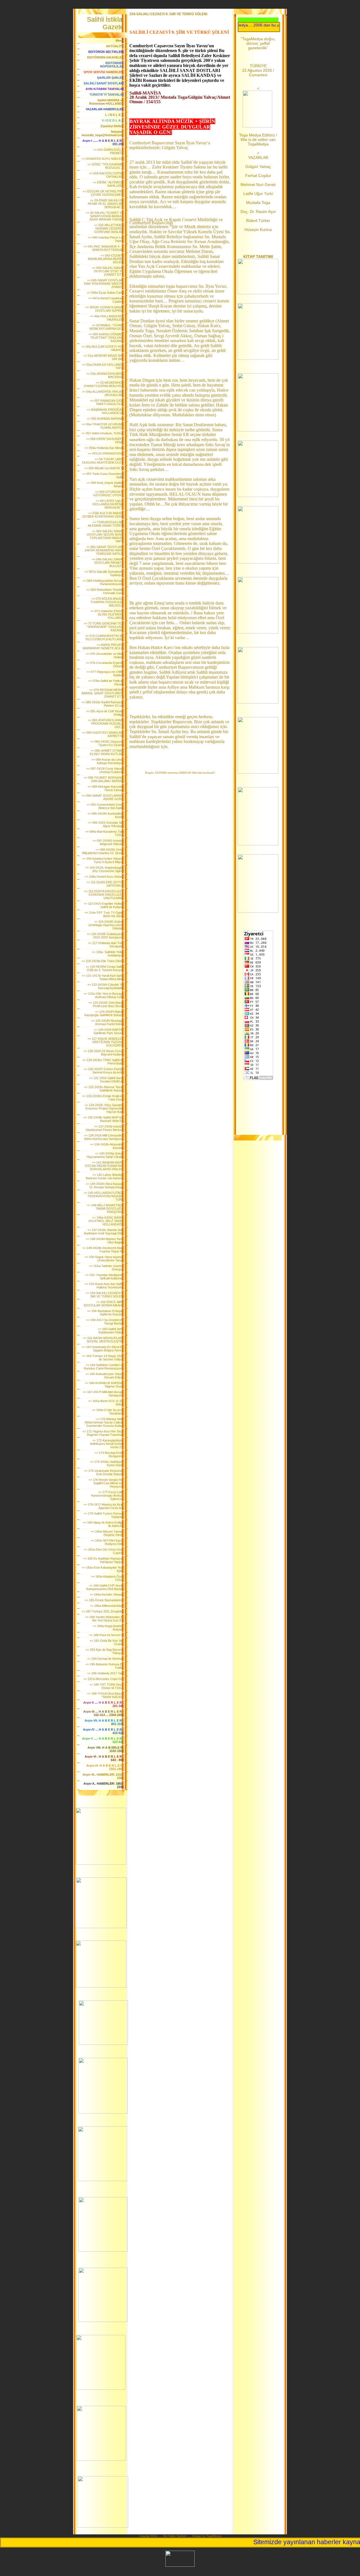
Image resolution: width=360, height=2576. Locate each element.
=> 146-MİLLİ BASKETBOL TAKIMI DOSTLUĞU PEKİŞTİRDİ (105, 1209)
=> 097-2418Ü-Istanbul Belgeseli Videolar (108, 842)
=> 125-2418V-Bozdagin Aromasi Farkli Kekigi (107, 1022)
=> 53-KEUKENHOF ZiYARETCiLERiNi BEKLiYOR (104, 384)
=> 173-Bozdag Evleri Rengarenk (109, 1454)
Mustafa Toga (258, 203)
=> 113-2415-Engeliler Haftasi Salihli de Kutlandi (104, 905)
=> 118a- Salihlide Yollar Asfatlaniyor (108, 954)
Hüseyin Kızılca (258, 230)
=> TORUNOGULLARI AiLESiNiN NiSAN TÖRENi (106, 524)
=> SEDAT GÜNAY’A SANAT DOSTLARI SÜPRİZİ (104, 309)
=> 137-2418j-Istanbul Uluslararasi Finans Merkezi (105, 1128)
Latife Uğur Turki (258, 194)
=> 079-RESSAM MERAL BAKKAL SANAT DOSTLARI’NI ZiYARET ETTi (103, 693)
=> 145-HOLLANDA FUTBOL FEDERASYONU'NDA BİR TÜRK (104, 1196)
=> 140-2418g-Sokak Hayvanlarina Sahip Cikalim (105, 1155)
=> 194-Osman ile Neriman (105, 1659)
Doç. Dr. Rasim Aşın (258, 212)
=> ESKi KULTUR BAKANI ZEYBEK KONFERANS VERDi (103, 515)
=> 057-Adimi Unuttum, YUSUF (103, 433)
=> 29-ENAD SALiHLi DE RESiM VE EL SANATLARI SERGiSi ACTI (106, 204)
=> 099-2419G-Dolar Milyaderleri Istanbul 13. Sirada (103, 851)
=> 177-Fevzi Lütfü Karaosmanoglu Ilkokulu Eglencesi (107, 1495)
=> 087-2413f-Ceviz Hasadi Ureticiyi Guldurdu (105, 770)
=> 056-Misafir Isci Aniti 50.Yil (104, 468)
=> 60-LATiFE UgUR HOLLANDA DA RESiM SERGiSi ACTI (108, 504)
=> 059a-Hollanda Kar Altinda (104, 448)
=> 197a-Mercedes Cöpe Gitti (104, 1679)
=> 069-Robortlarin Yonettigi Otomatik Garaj (105, 591)
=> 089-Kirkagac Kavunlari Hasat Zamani (106, 788)
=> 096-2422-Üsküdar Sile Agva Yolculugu (106, 824)
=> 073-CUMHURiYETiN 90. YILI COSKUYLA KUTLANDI (104, 637)
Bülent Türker (258, 221)
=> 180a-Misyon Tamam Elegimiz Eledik (107, 1533)
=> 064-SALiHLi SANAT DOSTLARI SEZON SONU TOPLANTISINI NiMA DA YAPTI (105, 536)
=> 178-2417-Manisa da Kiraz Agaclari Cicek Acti (104, 1506)
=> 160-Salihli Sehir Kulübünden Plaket (111, 1331)
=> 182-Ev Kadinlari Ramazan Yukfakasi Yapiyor (103, 1560)
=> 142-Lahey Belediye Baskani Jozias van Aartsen (105, 1176)
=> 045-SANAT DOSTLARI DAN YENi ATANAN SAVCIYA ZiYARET (104, 284)
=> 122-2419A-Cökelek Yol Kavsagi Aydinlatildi (106, 986)
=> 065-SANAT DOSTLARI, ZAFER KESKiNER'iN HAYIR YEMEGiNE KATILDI (104, 550)
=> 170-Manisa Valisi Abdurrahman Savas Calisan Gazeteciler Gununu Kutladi (104, 1422)
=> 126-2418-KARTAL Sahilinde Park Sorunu (109, 1031)
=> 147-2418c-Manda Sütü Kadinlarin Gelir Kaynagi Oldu (104, 1232)
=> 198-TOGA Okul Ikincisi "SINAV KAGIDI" (105, 1695)
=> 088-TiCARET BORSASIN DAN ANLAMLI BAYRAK (104, 779)
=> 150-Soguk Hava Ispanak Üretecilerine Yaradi (104, 1259)
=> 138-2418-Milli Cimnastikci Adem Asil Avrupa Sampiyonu (104, 1137)
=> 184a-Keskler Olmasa (107, 1594)
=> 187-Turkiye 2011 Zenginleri (103, 1611)
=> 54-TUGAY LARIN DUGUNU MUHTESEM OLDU (103, 461)
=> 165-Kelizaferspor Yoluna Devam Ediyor (105, 1376)
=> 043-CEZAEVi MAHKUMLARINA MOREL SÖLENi (106, 259)
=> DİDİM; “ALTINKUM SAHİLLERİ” (108, 184)
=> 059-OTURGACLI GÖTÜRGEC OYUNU (109, 493)
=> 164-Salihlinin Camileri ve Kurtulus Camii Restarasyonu (104, 1367)
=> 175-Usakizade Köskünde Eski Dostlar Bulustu (104, 1472)
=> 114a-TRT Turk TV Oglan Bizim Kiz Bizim (104, 914)
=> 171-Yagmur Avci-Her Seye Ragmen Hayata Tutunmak (103, 1433)
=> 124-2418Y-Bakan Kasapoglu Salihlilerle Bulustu (104, 1013)
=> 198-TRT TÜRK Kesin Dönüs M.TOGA (107, 1686)
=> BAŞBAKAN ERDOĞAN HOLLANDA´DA (105, 411)
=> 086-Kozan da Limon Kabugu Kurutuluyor (108, 761)
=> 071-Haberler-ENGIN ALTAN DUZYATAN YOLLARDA (107, 614)
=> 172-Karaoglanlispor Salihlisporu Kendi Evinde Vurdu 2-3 (107, 1444)
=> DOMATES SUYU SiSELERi (103, 159)
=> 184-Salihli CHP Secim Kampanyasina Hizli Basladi (105, 1587)
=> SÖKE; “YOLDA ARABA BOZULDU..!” (106, 166)
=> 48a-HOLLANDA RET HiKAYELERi (107, 318)
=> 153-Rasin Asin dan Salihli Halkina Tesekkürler (104, 1286)
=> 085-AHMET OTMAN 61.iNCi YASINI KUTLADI (107, 752)
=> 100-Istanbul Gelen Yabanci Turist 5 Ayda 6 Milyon (103, 860)
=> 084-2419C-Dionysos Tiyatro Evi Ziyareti (107, 743)
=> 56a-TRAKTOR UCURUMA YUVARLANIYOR (103, 426)
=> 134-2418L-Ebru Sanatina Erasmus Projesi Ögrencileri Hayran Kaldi (104, 1108)
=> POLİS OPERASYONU (106, 453)
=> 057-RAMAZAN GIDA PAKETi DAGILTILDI (107, 402)
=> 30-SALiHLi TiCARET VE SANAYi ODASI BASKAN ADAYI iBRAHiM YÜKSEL (105, 216)
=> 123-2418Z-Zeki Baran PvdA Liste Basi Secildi (106, 1004)
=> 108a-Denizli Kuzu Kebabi (104, 877)
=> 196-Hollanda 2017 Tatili (105, 1673)
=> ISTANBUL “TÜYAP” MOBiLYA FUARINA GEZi (107, 327)
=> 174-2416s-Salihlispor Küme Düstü (107, 1463)
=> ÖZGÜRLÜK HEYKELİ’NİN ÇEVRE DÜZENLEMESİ (103, 193)
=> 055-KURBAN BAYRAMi (105, 419)
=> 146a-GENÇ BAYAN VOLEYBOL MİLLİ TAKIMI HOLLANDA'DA (106, 1221)
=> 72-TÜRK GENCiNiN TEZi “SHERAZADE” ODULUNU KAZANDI (104, 627)
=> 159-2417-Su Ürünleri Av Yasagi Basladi (105, 1322)
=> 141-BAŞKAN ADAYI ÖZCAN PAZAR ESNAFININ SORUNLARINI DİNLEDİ (104, 1166)
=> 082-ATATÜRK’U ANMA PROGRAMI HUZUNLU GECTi (106, 724)
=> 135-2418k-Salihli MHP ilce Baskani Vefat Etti (103, 1119)
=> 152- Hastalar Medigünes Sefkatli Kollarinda (104, 1277)
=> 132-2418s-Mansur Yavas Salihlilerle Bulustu (104, 1089)
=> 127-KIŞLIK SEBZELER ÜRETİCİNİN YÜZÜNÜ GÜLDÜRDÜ (106, 1042)
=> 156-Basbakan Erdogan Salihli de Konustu (105, 1313)
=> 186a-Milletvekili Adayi (107, 1606)
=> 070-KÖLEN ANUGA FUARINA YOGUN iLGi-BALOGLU (107, 602)
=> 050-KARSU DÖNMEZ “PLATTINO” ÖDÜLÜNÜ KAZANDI (106, 338)
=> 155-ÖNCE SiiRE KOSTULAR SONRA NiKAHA (104, 1304)
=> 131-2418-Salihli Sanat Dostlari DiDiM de (106, 1080)
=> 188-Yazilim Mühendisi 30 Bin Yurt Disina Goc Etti (104, 1619)
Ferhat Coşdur (258, 176)
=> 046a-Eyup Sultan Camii (105, 293)
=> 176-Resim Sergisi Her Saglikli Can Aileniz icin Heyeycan (106, 1483)
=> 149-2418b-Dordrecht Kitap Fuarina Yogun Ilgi (103, 1250)
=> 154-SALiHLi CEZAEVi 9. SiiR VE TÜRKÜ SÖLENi (105, 1295)
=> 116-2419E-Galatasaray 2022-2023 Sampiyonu (105, 936)
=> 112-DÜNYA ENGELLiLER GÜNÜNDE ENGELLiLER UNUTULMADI (104, 895)
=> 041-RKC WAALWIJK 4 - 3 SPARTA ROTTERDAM (104, 248)
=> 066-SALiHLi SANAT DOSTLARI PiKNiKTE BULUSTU (108, 563)
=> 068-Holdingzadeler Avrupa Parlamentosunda (103, 582)
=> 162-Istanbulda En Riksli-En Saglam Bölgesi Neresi (103, 1349)
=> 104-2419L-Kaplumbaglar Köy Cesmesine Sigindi (104, 869)
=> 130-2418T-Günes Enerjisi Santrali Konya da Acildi (104, 1071)
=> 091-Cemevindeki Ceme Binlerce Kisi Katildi (105, 806)
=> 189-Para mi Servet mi (106, 1635)
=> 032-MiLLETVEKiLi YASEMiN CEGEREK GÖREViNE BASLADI (109, 228)
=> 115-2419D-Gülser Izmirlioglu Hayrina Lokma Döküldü (106, 925)
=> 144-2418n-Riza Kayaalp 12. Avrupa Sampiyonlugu (105, 1185)
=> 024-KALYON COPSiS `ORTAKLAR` (106, 175)
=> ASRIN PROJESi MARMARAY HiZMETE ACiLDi (103, 646)
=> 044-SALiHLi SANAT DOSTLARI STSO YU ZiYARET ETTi (108, 271)
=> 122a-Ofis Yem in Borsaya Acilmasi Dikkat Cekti (104, 995)
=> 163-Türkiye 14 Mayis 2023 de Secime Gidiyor (103, 1358)
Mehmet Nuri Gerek (258, 185)
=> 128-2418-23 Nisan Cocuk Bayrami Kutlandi (104, 1053)
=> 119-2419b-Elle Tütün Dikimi (103, 961)
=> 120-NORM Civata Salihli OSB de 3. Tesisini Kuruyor (105, 968)
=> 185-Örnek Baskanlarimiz (104, 1600)
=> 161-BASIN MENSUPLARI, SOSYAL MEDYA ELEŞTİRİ (103, 1340)
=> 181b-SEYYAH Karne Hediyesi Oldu (107, 1542)
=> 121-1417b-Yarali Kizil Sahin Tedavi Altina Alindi (103, 977)
